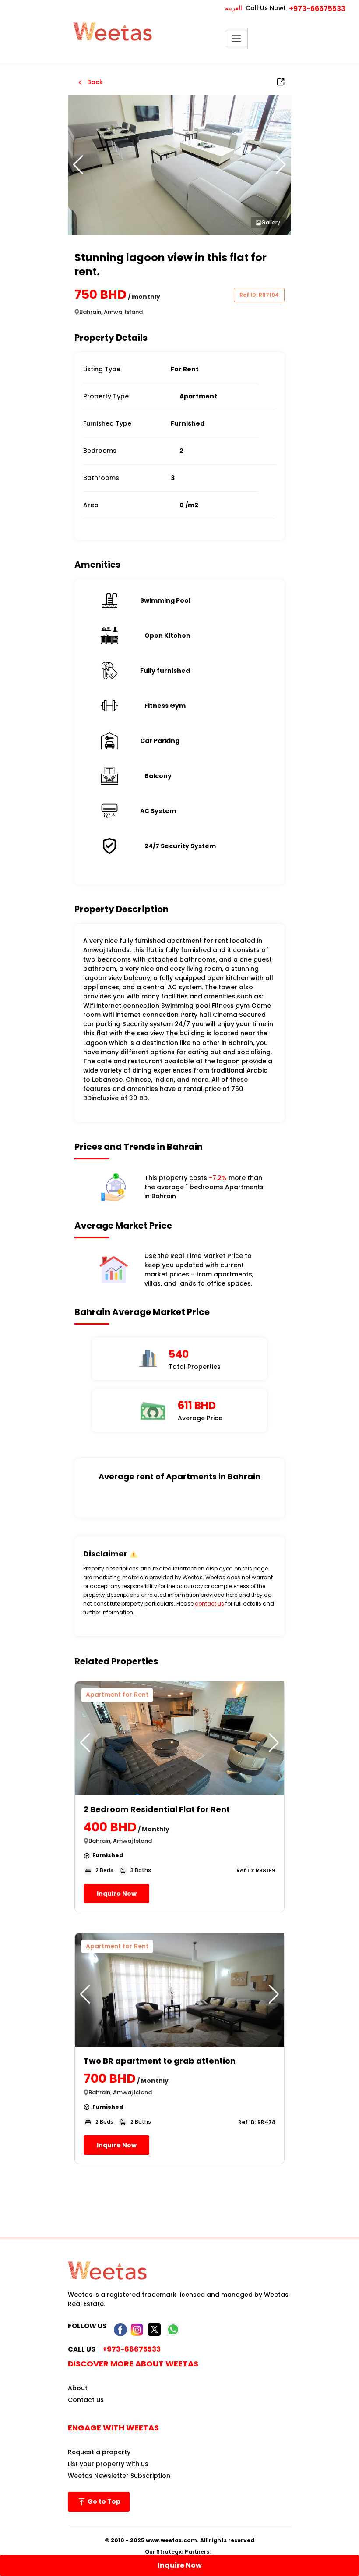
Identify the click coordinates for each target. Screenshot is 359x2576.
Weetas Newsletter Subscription (119, 2476)
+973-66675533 (317, 9)
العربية (234, 8)
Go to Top (103, 2501)
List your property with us (108, 2464)
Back (94, 82)
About (78, 2388)
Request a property (99, 2452)
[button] (281, 165)
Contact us (86, 2400)
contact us (209, 1604)
